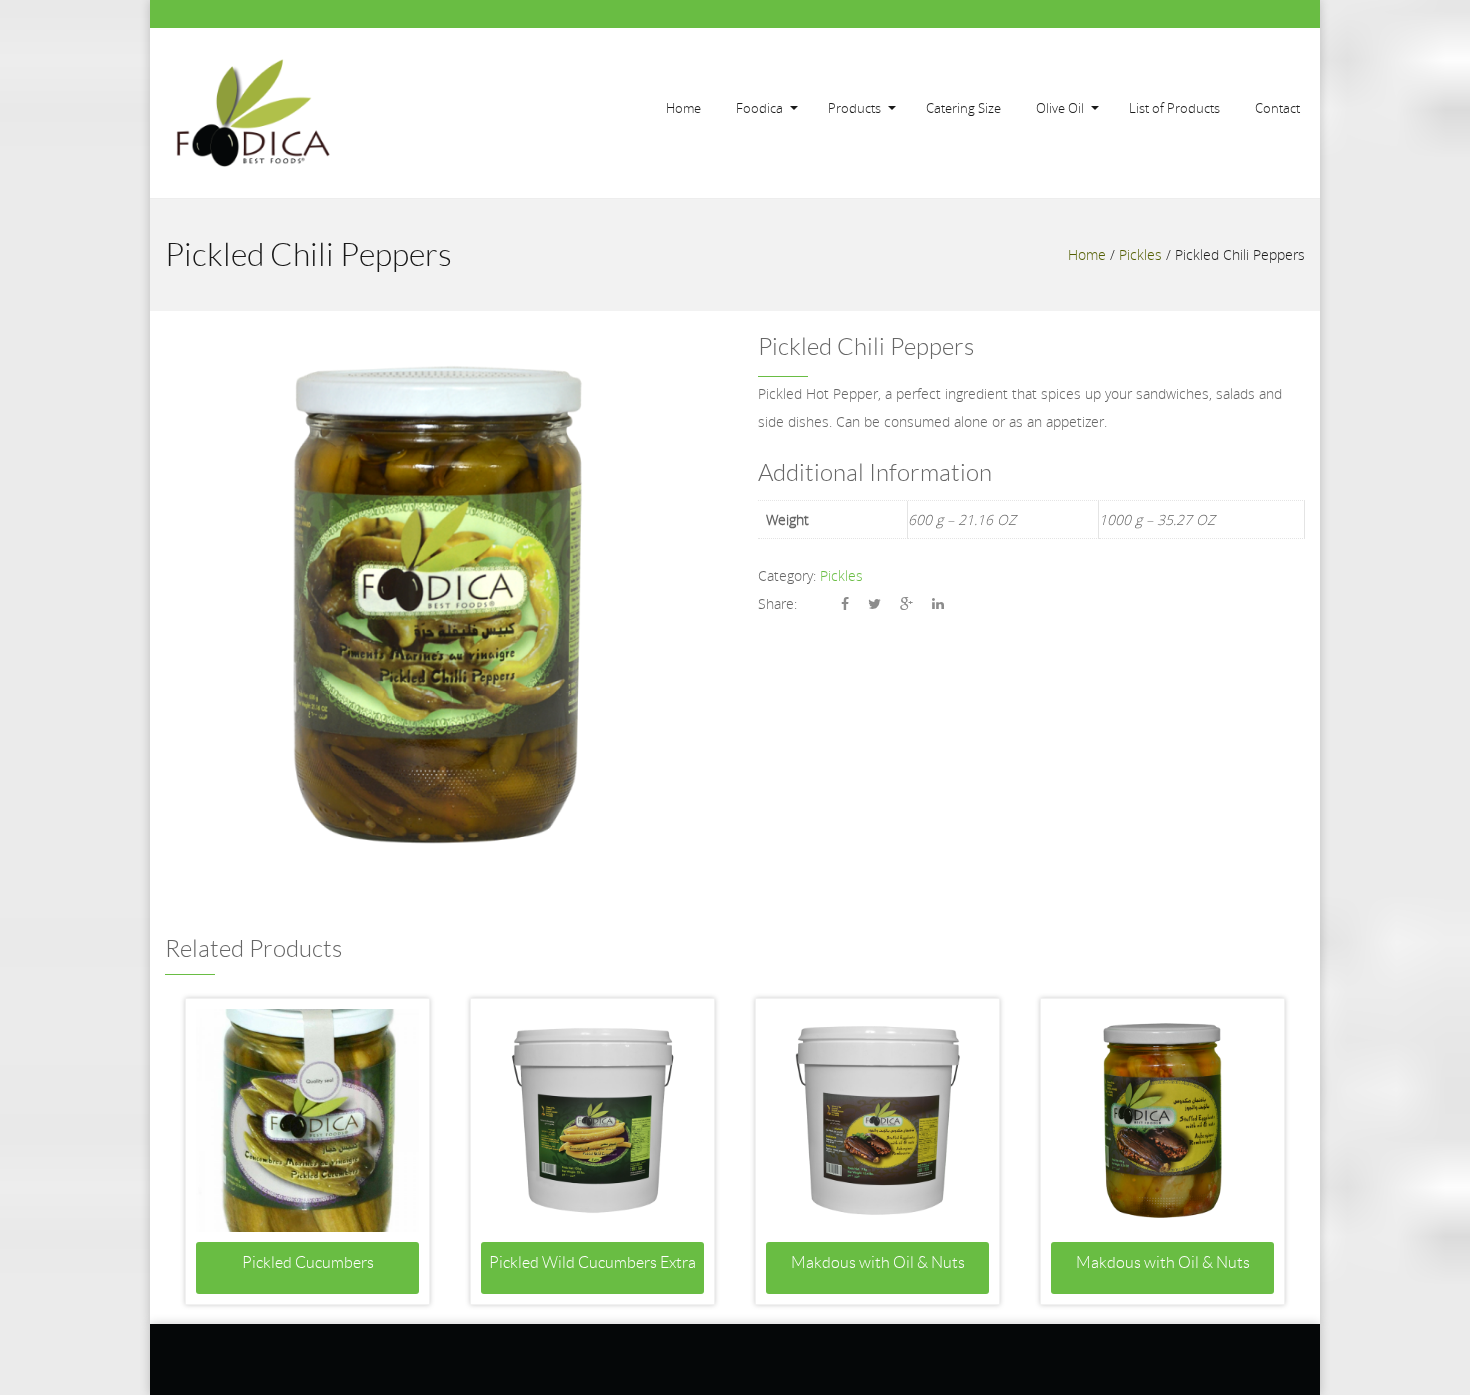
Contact (1277, 108)
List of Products (1174, 108)
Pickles (1140, 254)
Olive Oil (1060, 108)
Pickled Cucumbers (308, 1262)
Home (683, 108)
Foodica (759, 108)
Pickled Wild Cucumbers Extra (592, 1262)
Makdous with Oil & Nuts (878, 1262)
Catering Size (963, 108)
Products (854, 108)
